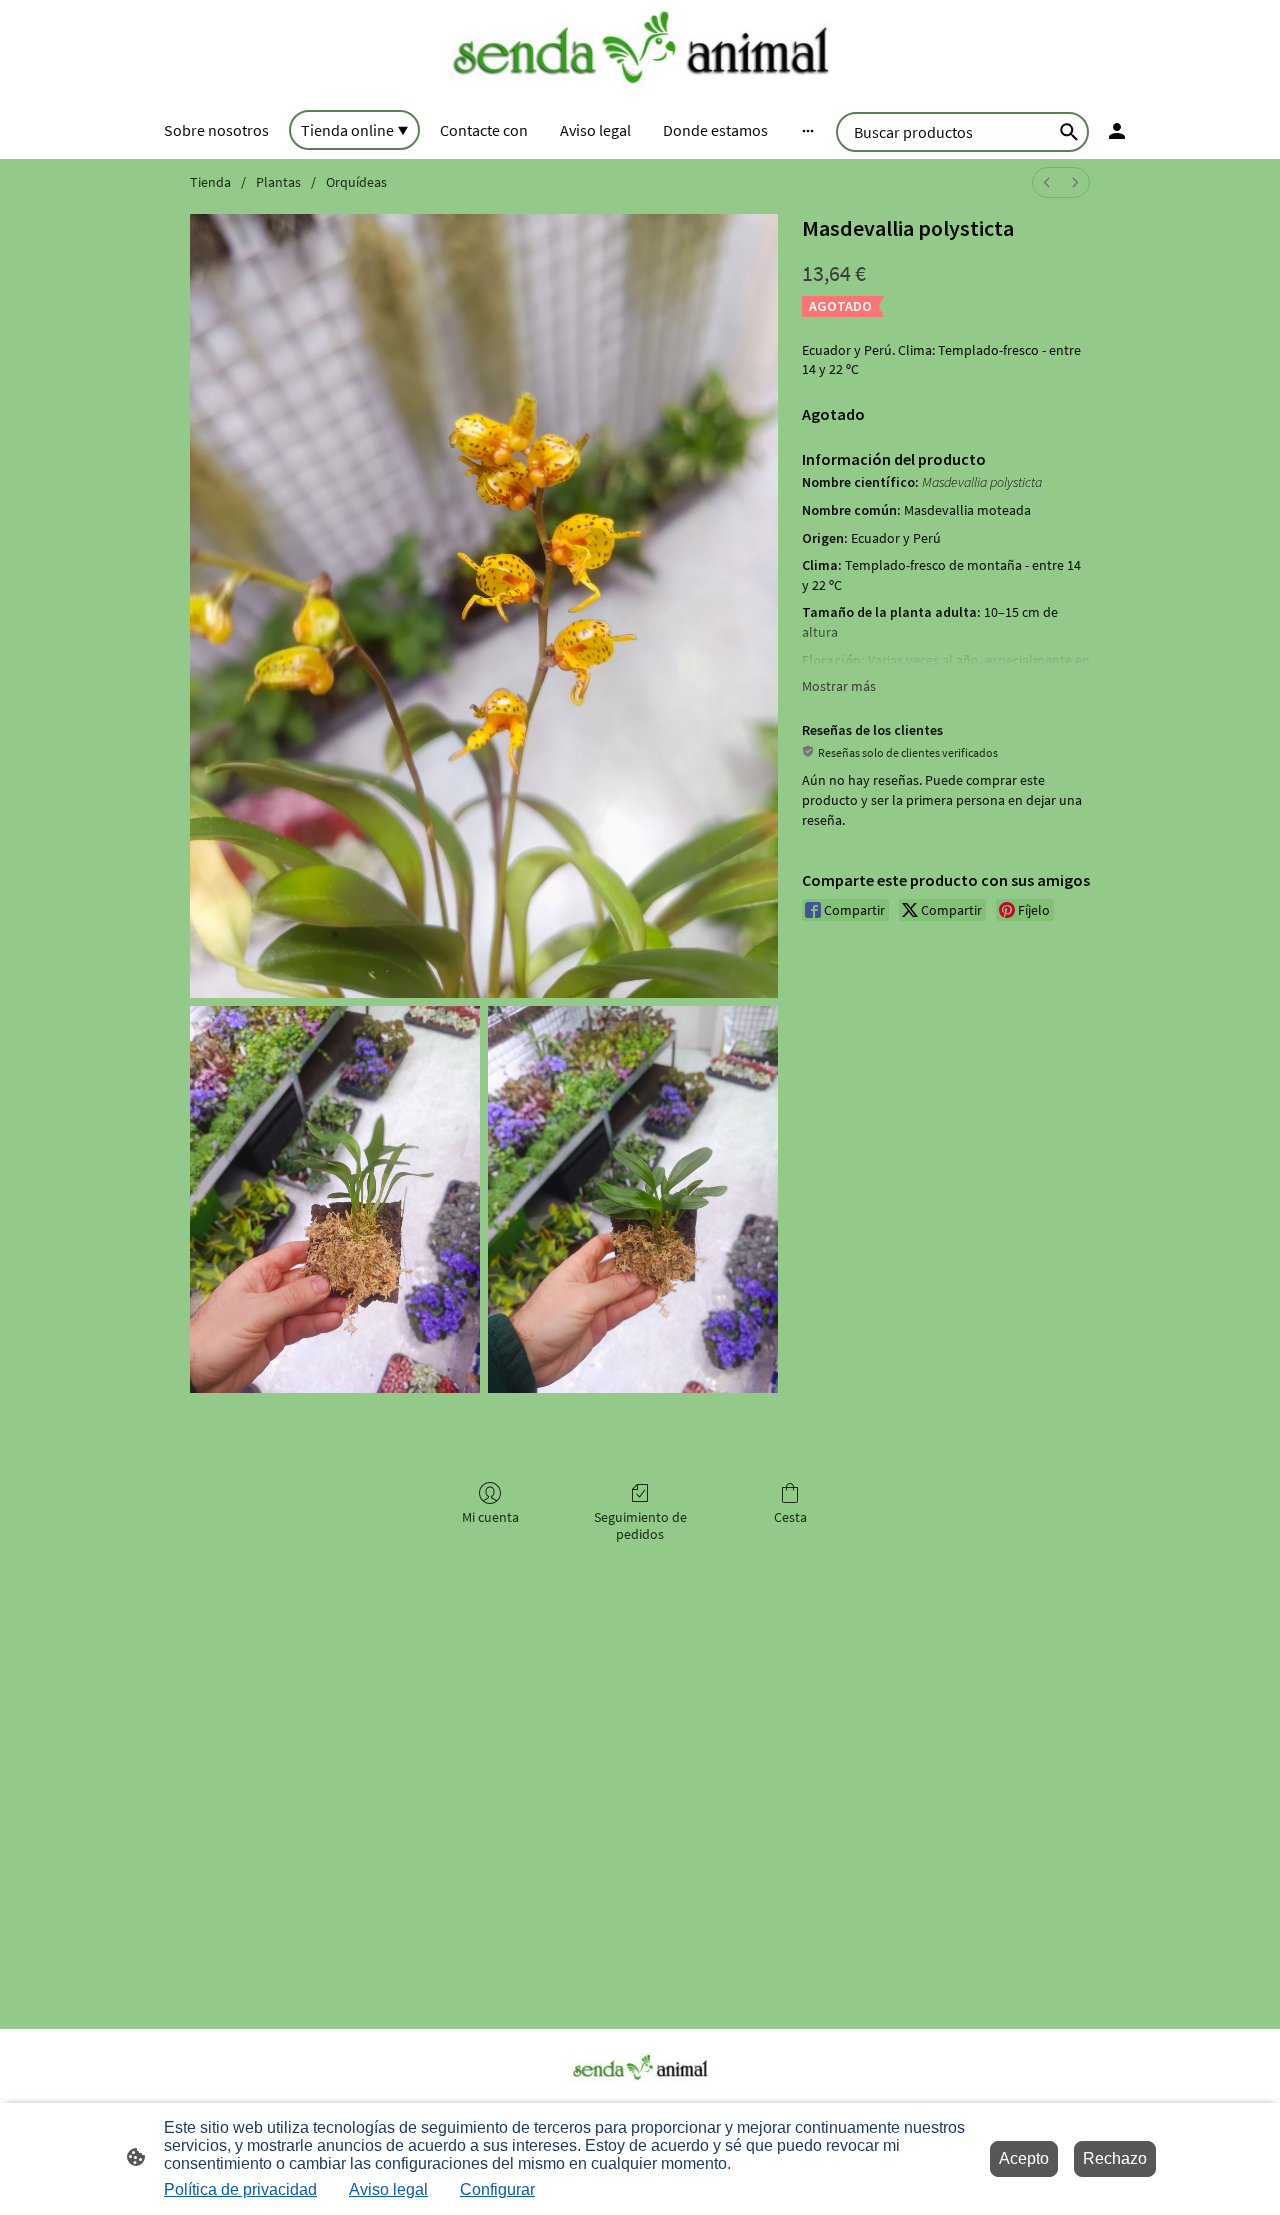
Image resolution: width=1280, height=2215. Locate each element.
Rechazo (1115, 2158)
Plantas (278, 182)
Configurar (497, 2189)
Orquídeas (356, 182)
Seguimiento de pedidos (640, 1525)
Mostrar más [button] (839, 686)
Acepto (1024, 2158)
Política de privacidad (240, 2189)
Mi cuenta (490, 1517)
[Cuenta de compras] (1117, 131)
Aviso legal (388, 2189)
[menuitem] (1047, 182)
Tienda (210, 182)
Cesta (790, 1517)
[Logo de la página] (640, 51)
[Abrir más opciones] (808, 130)
